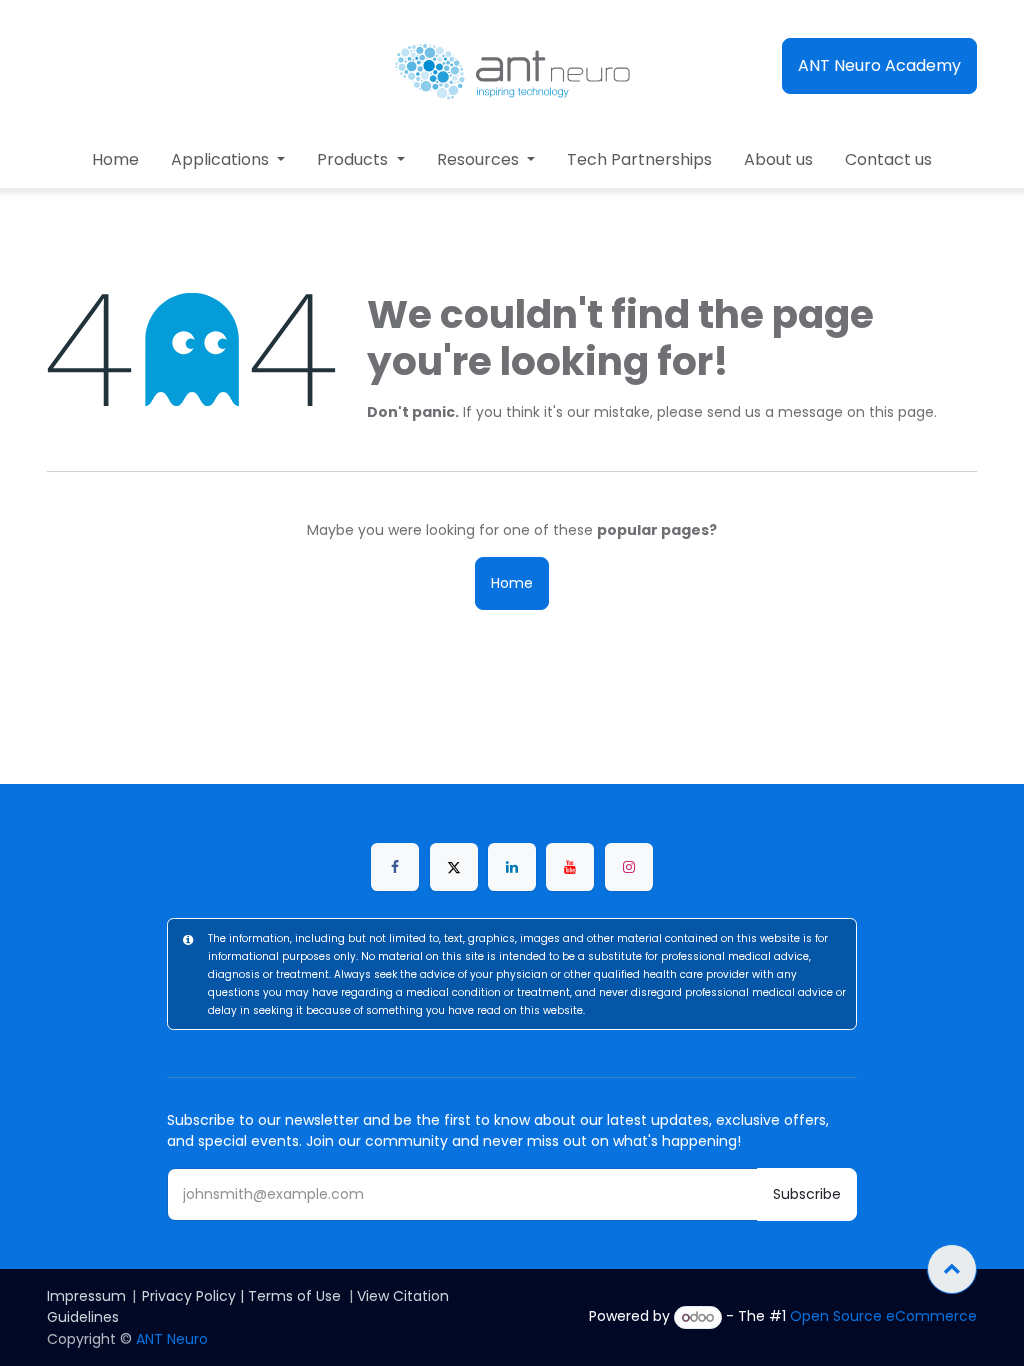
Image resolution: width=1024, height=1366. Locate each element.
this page (901, 412)
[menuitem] (115, 160)
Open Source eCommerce (883, 1317)
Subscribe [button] (807, 1194)
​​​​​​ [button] (952, 1269)
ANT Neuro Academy (879, 65)
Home (512, 583)
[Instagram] (629, 867)
